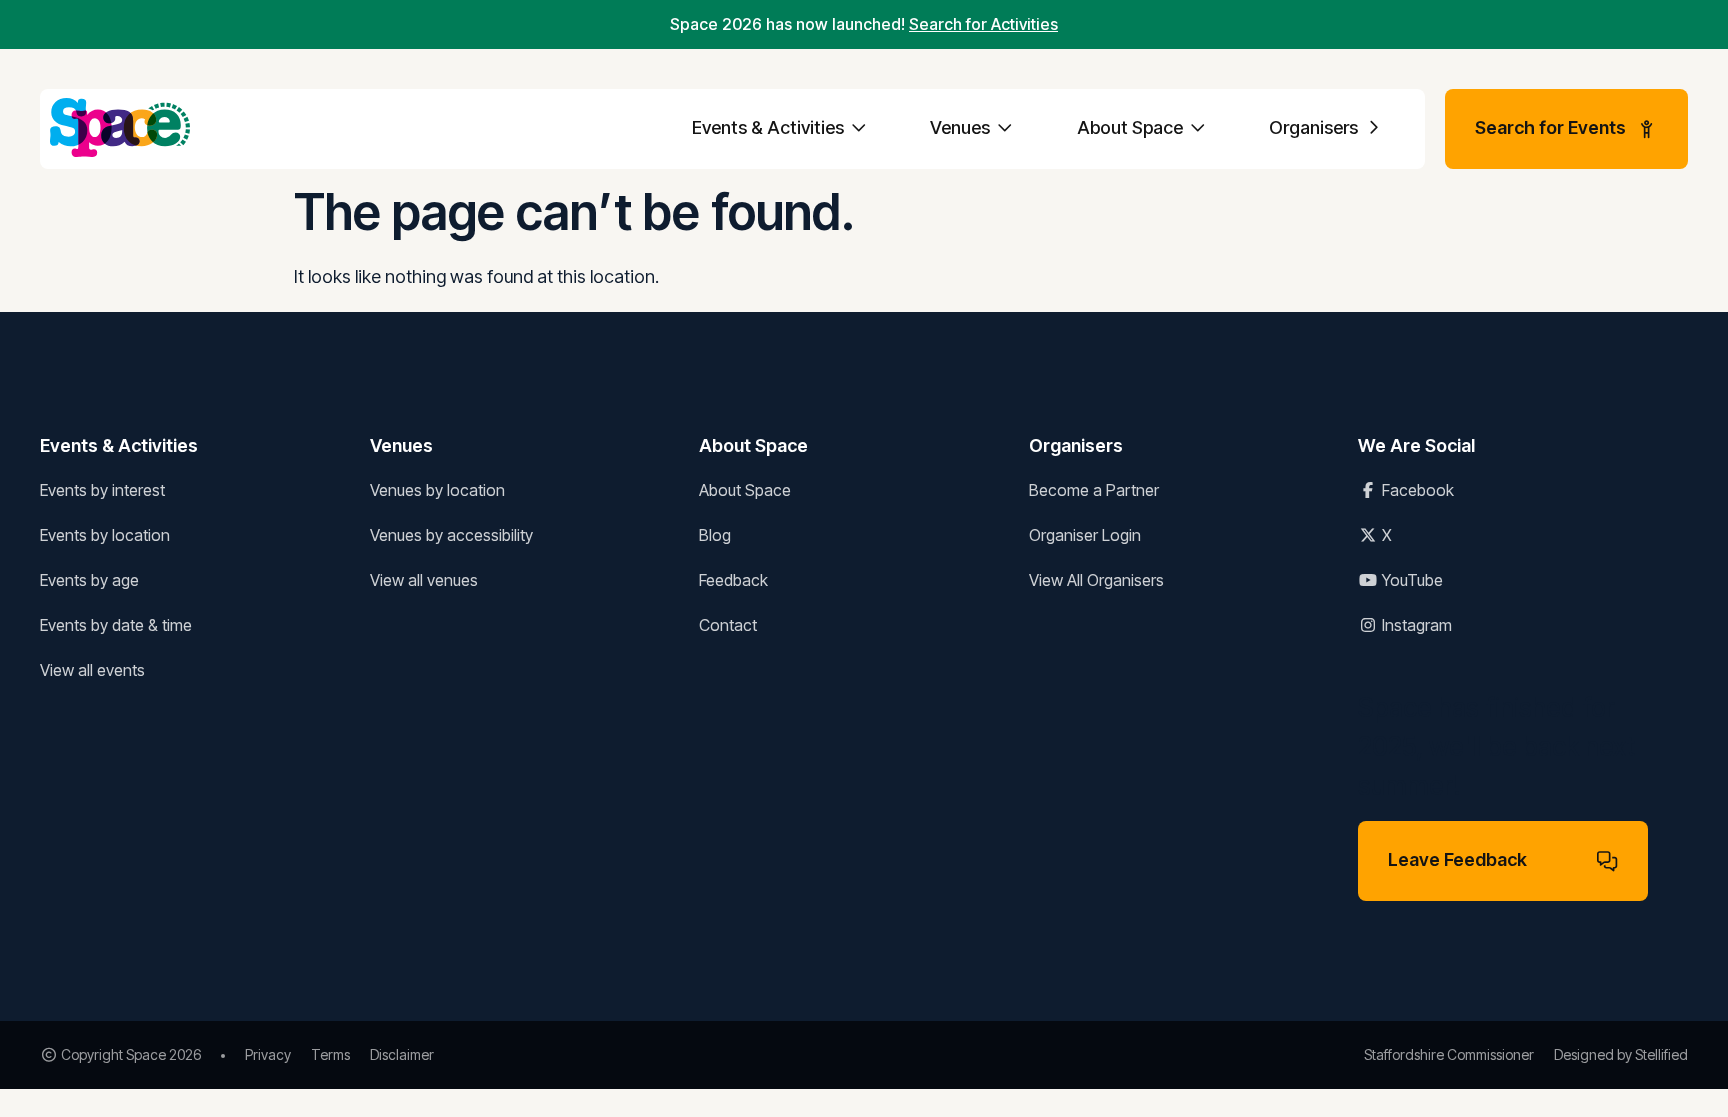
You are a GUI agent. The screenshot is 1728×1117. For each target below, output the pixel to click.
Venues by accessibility (451, 535)
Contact (728, 625)
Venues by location (437, 490)
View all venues (424, 580)
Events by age (89, 580)
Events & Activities (770, 127)
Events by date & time (116, 625)
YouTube (1410, 580)
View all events (92, 670)
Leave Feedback (1457, 859)
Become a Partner (1094, 490)
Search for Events (1550, 127)
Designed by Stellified (1621, 1054)
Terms (330, 1054)
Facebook (1416, 490)
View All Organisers (1096, 580)
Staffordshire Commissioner (1449, 1054)
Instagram (1415, 625)
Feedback (733, 580)
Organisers (1315, 127)
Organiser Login (1085, 535)
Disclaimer (402, 1054)
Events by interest (102, 490)
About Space (1132, 127)
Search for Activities (983, 24)
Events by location (105, 535)
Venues (962, 127)
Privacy (268, 1054)
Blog (715, 535)
